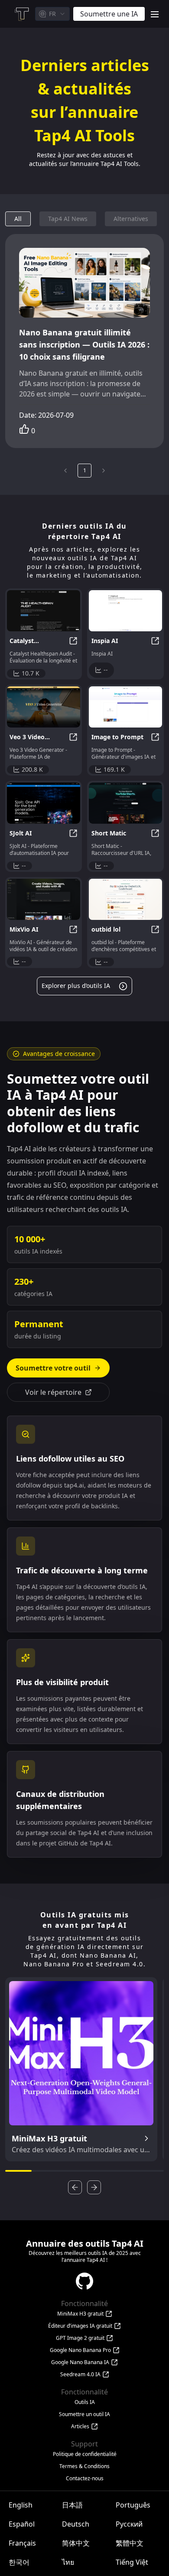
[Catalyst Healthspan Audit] (44, 611)
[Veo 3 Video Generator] (44, 707)
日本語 (72, 2505)
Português (133, 2505)
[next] (104, 471)
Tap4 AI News (68, 219)
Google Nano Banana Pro (80, 2350)
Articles (80, 2427)
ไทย (68, 2562)
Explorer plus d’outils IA (76, 986)
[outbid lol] (125, 899)
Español (22, 2524)
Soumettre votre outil (53, 1368)
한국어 (19, 2562)
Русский (129, 2524)
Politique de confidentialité (85, 2454)
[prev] (65, 471)
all (18, 219)
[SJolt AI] (44, 803)
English (21, 2505)
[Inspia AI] (125, 611)
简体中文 (76, 2543)
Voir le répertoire (53, 1392)
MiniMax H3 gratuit (80, 2314)
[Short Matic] (125, 803)
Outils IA (85, 2402)
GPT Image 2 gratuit (80, 2338)
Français (22, 2543)
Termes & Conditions (84, 2466)
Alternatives (131, 219)
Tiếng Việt (132, 2562)
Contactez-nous (85, 2479)
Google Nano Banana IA (80, 2362)
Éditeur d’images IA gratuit (80, 2326)
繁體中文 (130, 2543)
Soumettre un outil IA (84, 2414)
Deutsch (76, 2524)
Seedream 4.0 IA (80, 2375)
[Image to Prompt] (125, 707)
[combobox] (52, 14)
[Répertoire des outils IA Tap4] (21, 14)
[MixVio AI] (44, 899)
